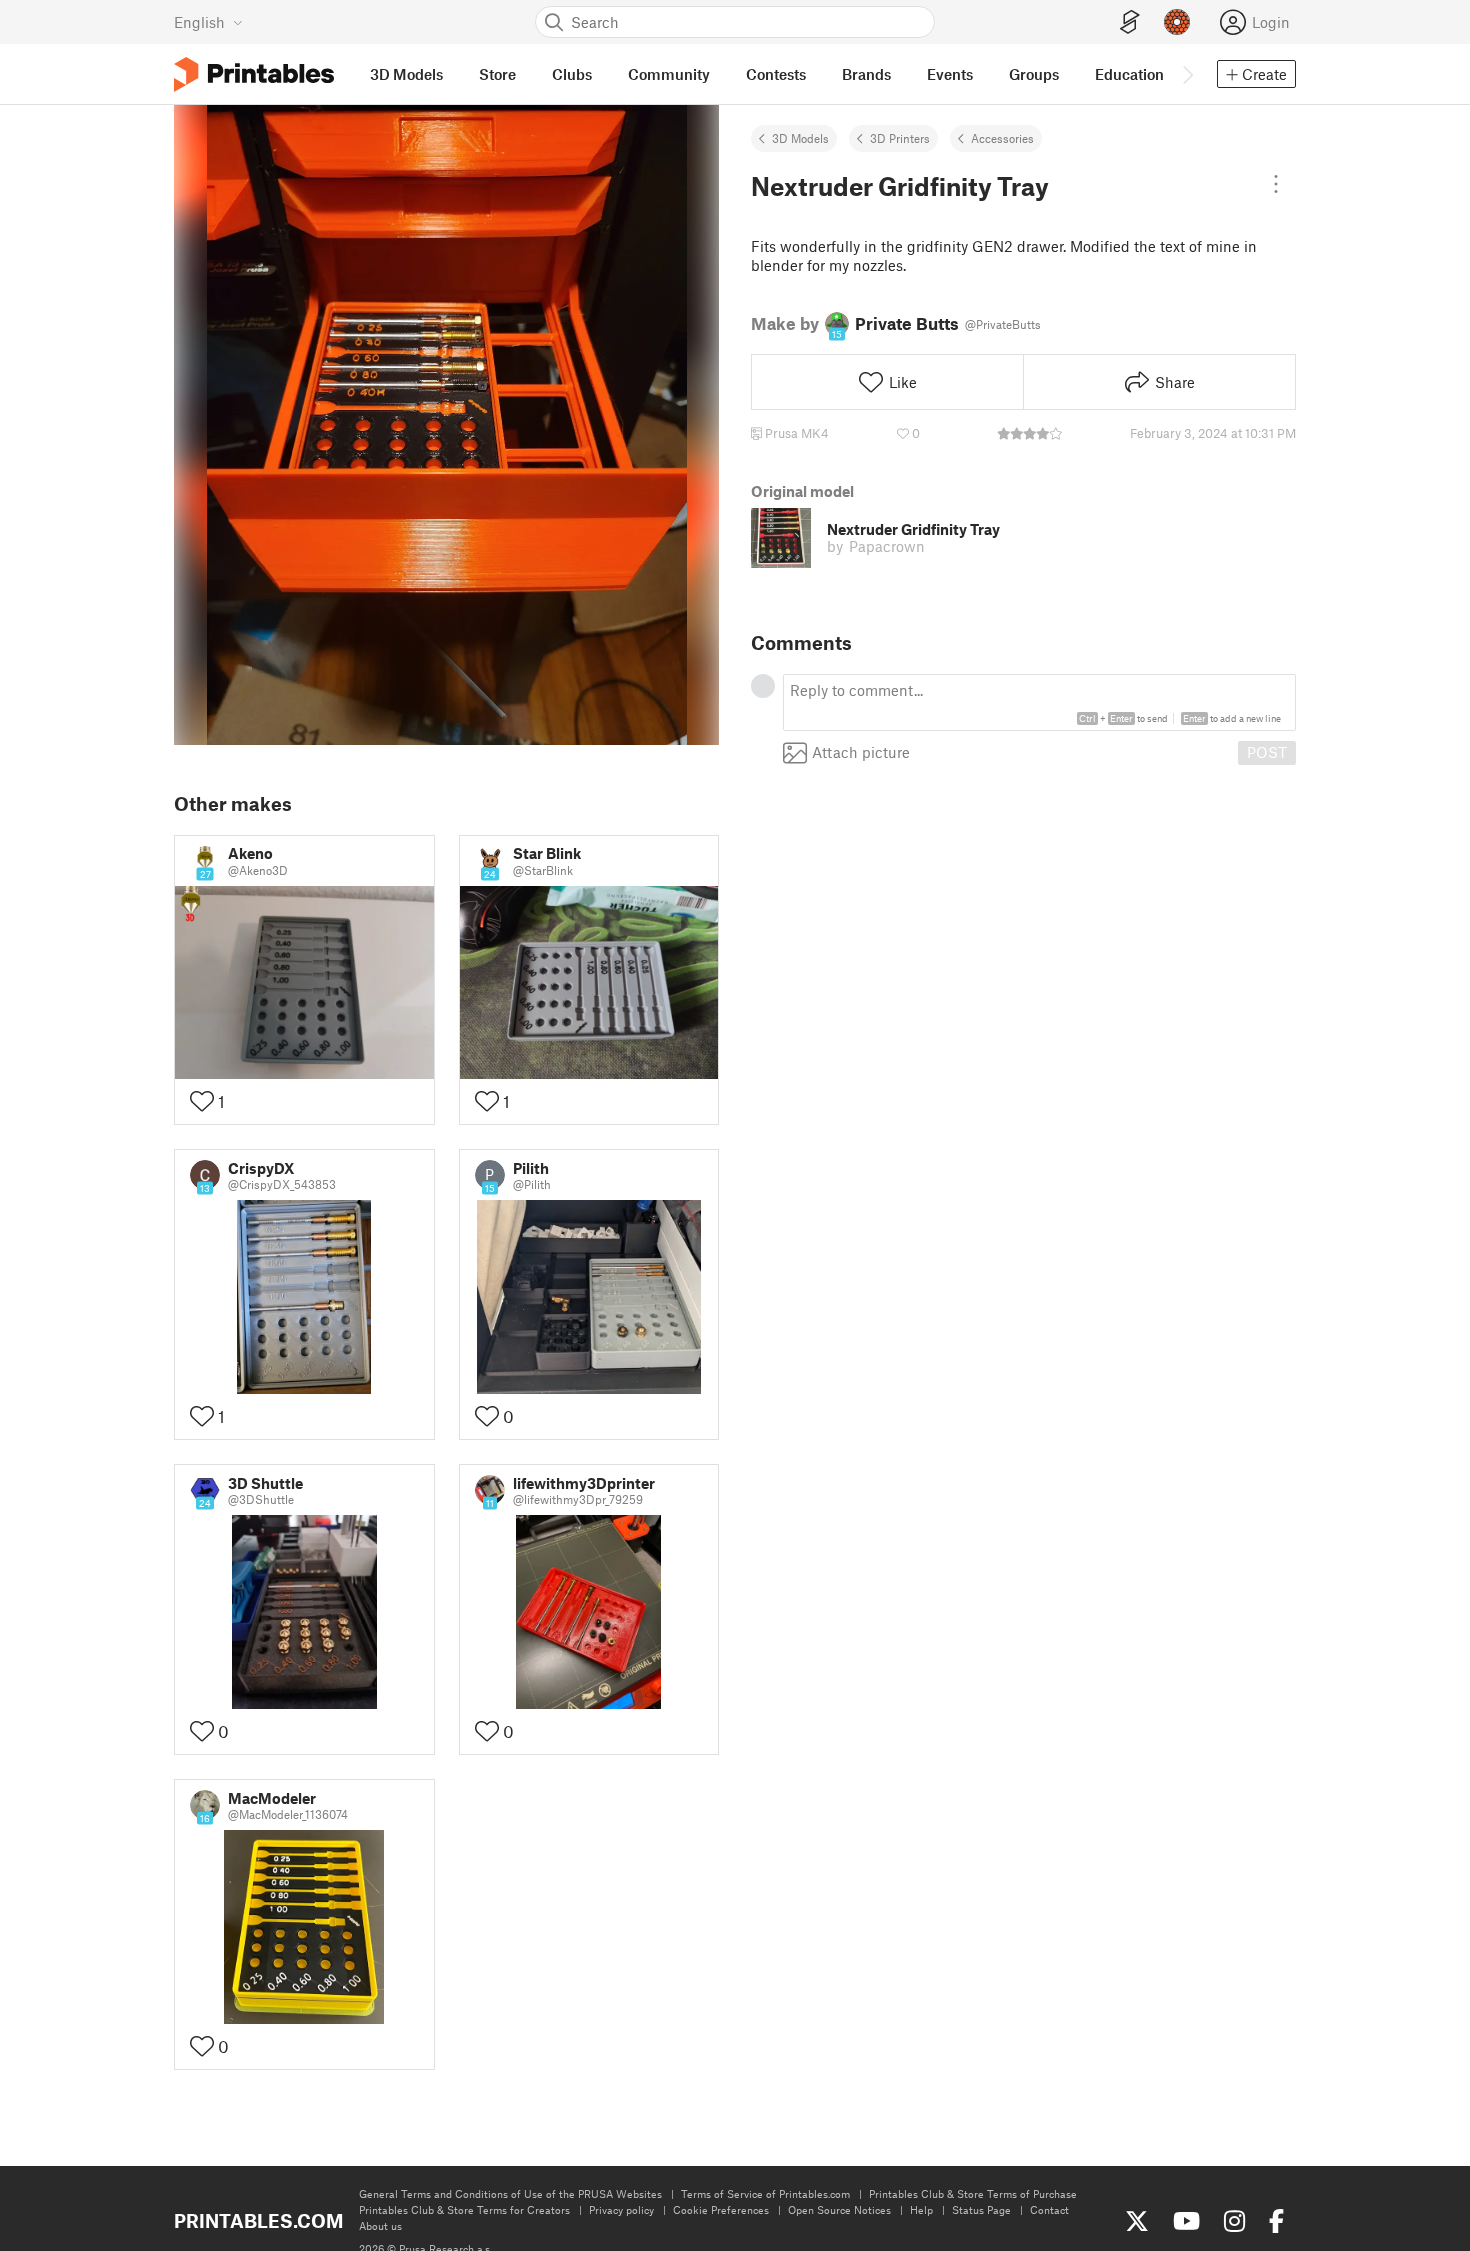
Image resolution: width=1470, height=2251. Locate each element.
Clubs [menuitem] (572, 74)
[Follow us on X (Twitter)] (1137, 2221)
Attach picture (861, 752)
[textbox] (1039, 702)
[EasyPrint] (1130, 22)
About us (380, 2225)
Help (921, 2209)
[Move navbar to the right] (1187, 74)
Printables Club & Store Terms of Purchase (973, 2193)
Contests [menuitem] (776, 74)
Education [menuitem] (1129, 74)
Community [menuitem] (669, 74)
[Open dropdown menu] (1276, 184)
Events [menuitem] (950, 74)
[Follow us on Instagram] (1234, 2221)
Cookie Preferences (721, 2209)
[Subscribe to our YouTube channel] (1186, 2221)
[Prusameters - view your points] (1177, 22)
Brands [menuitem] (866, 74)
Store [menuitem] (497, 74)
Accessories (1002, 138)
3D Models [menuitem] (406, 74)
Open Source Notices (839, 2209)
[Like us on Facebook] (1276, 2221)
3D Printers (900, 138)
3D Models (800, 138)
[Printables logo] (254, 74)
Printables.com (258, 2220)
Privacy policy (621, 2209)
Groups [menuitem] (1034, 74)
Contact (1049, 2209)
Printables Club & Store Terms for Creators (464, 2209)
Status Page (981, 2209)
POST (1267, 752)
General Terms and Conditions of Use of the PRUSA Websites (510, 2193)
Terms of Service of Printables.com (765, 2193)
